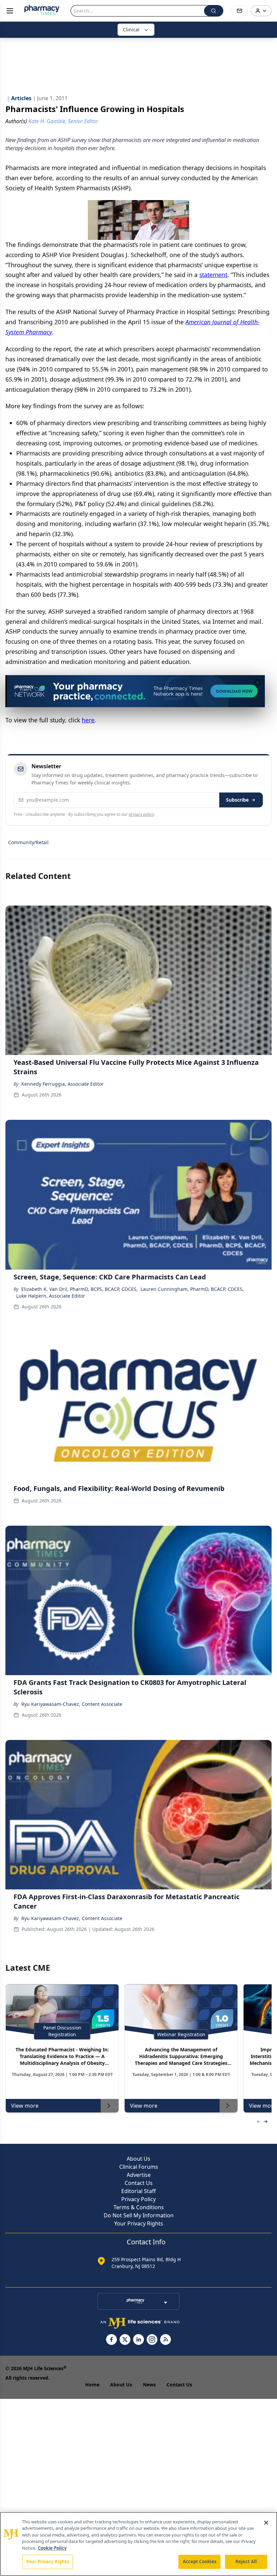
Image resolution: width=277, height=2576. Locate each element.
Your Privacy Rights (139, 2223)
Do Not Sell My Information (139, 2215)
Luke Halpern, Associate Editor (51, 1296)
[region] (138, 2544)
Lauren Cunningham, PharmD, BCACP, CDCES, (192, 1289)
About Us (138, 2159)
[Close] (266, 2523)
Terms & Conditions (139, 2207)
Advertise (139, 2175)
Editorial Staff (138, 2191)
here (88, 720)
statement (213, 275)
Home (92, 2385)
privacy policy (141, 814)
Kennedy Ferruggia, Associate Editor (62, 1084)
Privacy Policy (138, 2199)
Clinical (131, 30)
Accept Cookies (200, 2561)
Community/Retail (28, 842)
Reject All (246, 2561)
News (149, 2385)
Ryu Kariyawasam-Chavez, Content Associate (72, 1704)
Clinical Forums (139, 2167)
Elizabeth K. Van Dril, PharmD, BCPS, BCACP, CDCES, (80, 1289)
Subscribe (237, 800)
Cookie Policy (52, 2548)
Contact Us (139, 2183)
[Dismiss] (257, 683)
